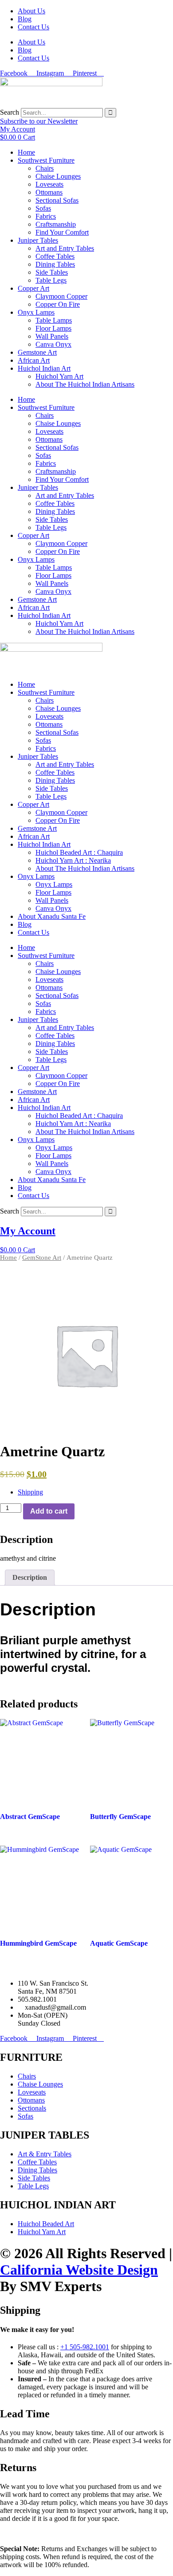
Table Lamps (54, 320)
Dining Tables (55, 264)
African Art (34, 360)
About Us (31, 11)
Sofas (43, 208)
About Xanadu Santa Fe (52, 916)
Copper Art (33, 288)
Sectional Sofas (57, 200)
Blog (25, 19)
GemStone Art (42, 1258)
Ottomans (49, 192)
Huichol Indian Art (44, 368)
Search (10, 112)
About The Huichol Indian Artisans (85, 384)
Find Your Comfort (62, 232)
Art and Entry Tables (65, 248)
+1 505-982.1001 (85, 2347)
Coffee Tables (55, 256)
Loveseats (49, 184)
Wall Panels (52, 336)
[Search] (110, 113)
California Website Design (79, 2270)
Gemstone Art (37, 352)
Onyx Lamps (36, 312)
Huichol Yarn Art (59, 376)
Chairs (45, 168)
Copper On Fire (58, 304)
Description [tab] (30, 1577)
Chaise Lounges (58, 176)
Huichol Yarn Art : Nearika (73, 860)
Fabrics (46, 216)
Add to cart (49, 1511)
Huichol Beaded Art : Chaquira (79, 852)
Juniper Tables (38, 240)
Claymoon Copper (61, 296)
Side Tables (52, 272)
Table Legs (51, 280)
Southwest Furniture (46, 160)
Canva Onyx (53, 344)
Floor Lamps (53, 328)
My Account (28, 1231)
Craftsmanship (56, 224)
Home (26, 152)
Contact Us (33, 27)
